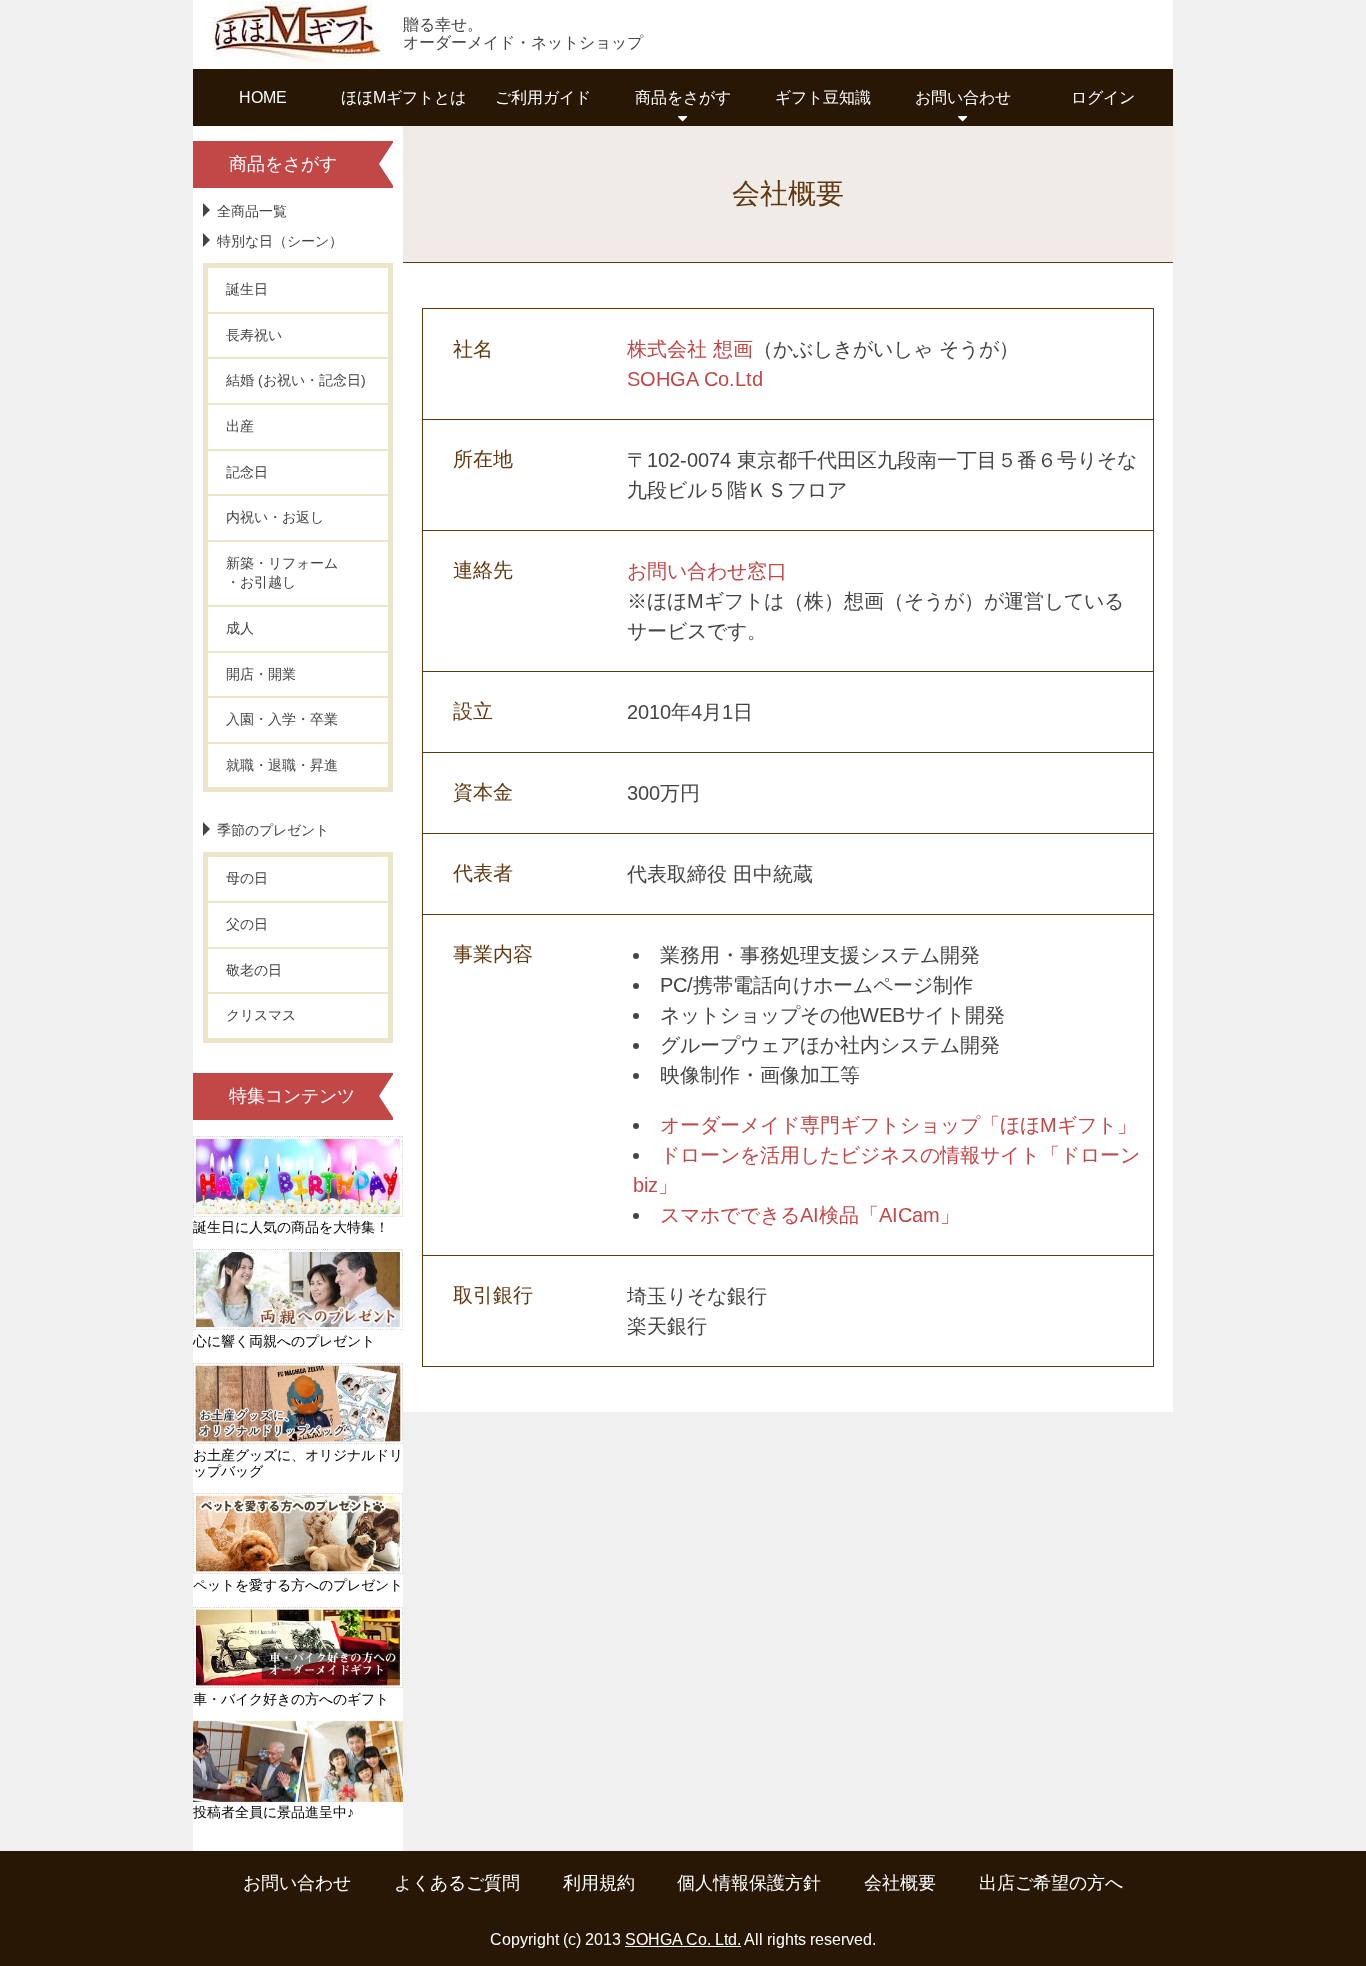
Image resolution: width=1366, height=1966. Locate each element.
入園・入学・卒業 (282, 719)
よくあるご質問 (457, 1883)
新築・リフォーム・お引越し (282, 573)
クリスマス (261, 1015)
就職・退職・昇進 (282, 765)
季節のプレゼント (273, 830)
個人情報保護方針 (749, 1883)
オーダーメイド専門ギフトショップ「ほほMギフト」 (898, 1125)
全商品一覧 (252, 211)
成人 (240, 628)
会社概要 (900, 1883)
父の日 (247, 924)
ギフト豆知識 (823, 97)
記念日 (247, 472)
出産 (240, 426)
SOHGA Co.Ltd (695, 379)
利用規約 (599, 1883)
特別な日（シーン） (280, 241)
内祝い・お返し (275, 517)
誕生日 (247, 289)
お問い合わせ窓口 (707, 571)
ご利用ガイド (543, 97)
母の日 (247, 878)
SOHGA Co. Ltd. (683, 1939)
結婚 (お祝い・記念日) (296, 380)
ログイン (1103, 97)
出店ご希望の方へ (1051, 1883)
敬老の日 (254, 970)
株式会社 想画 (690, 349)
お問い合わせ (297, 1883)
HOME (263, 97)
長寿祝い (254, 335)
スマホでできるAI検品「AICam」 (810, 1215)
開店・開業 (261, 674)
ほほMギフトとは (403, 97)
